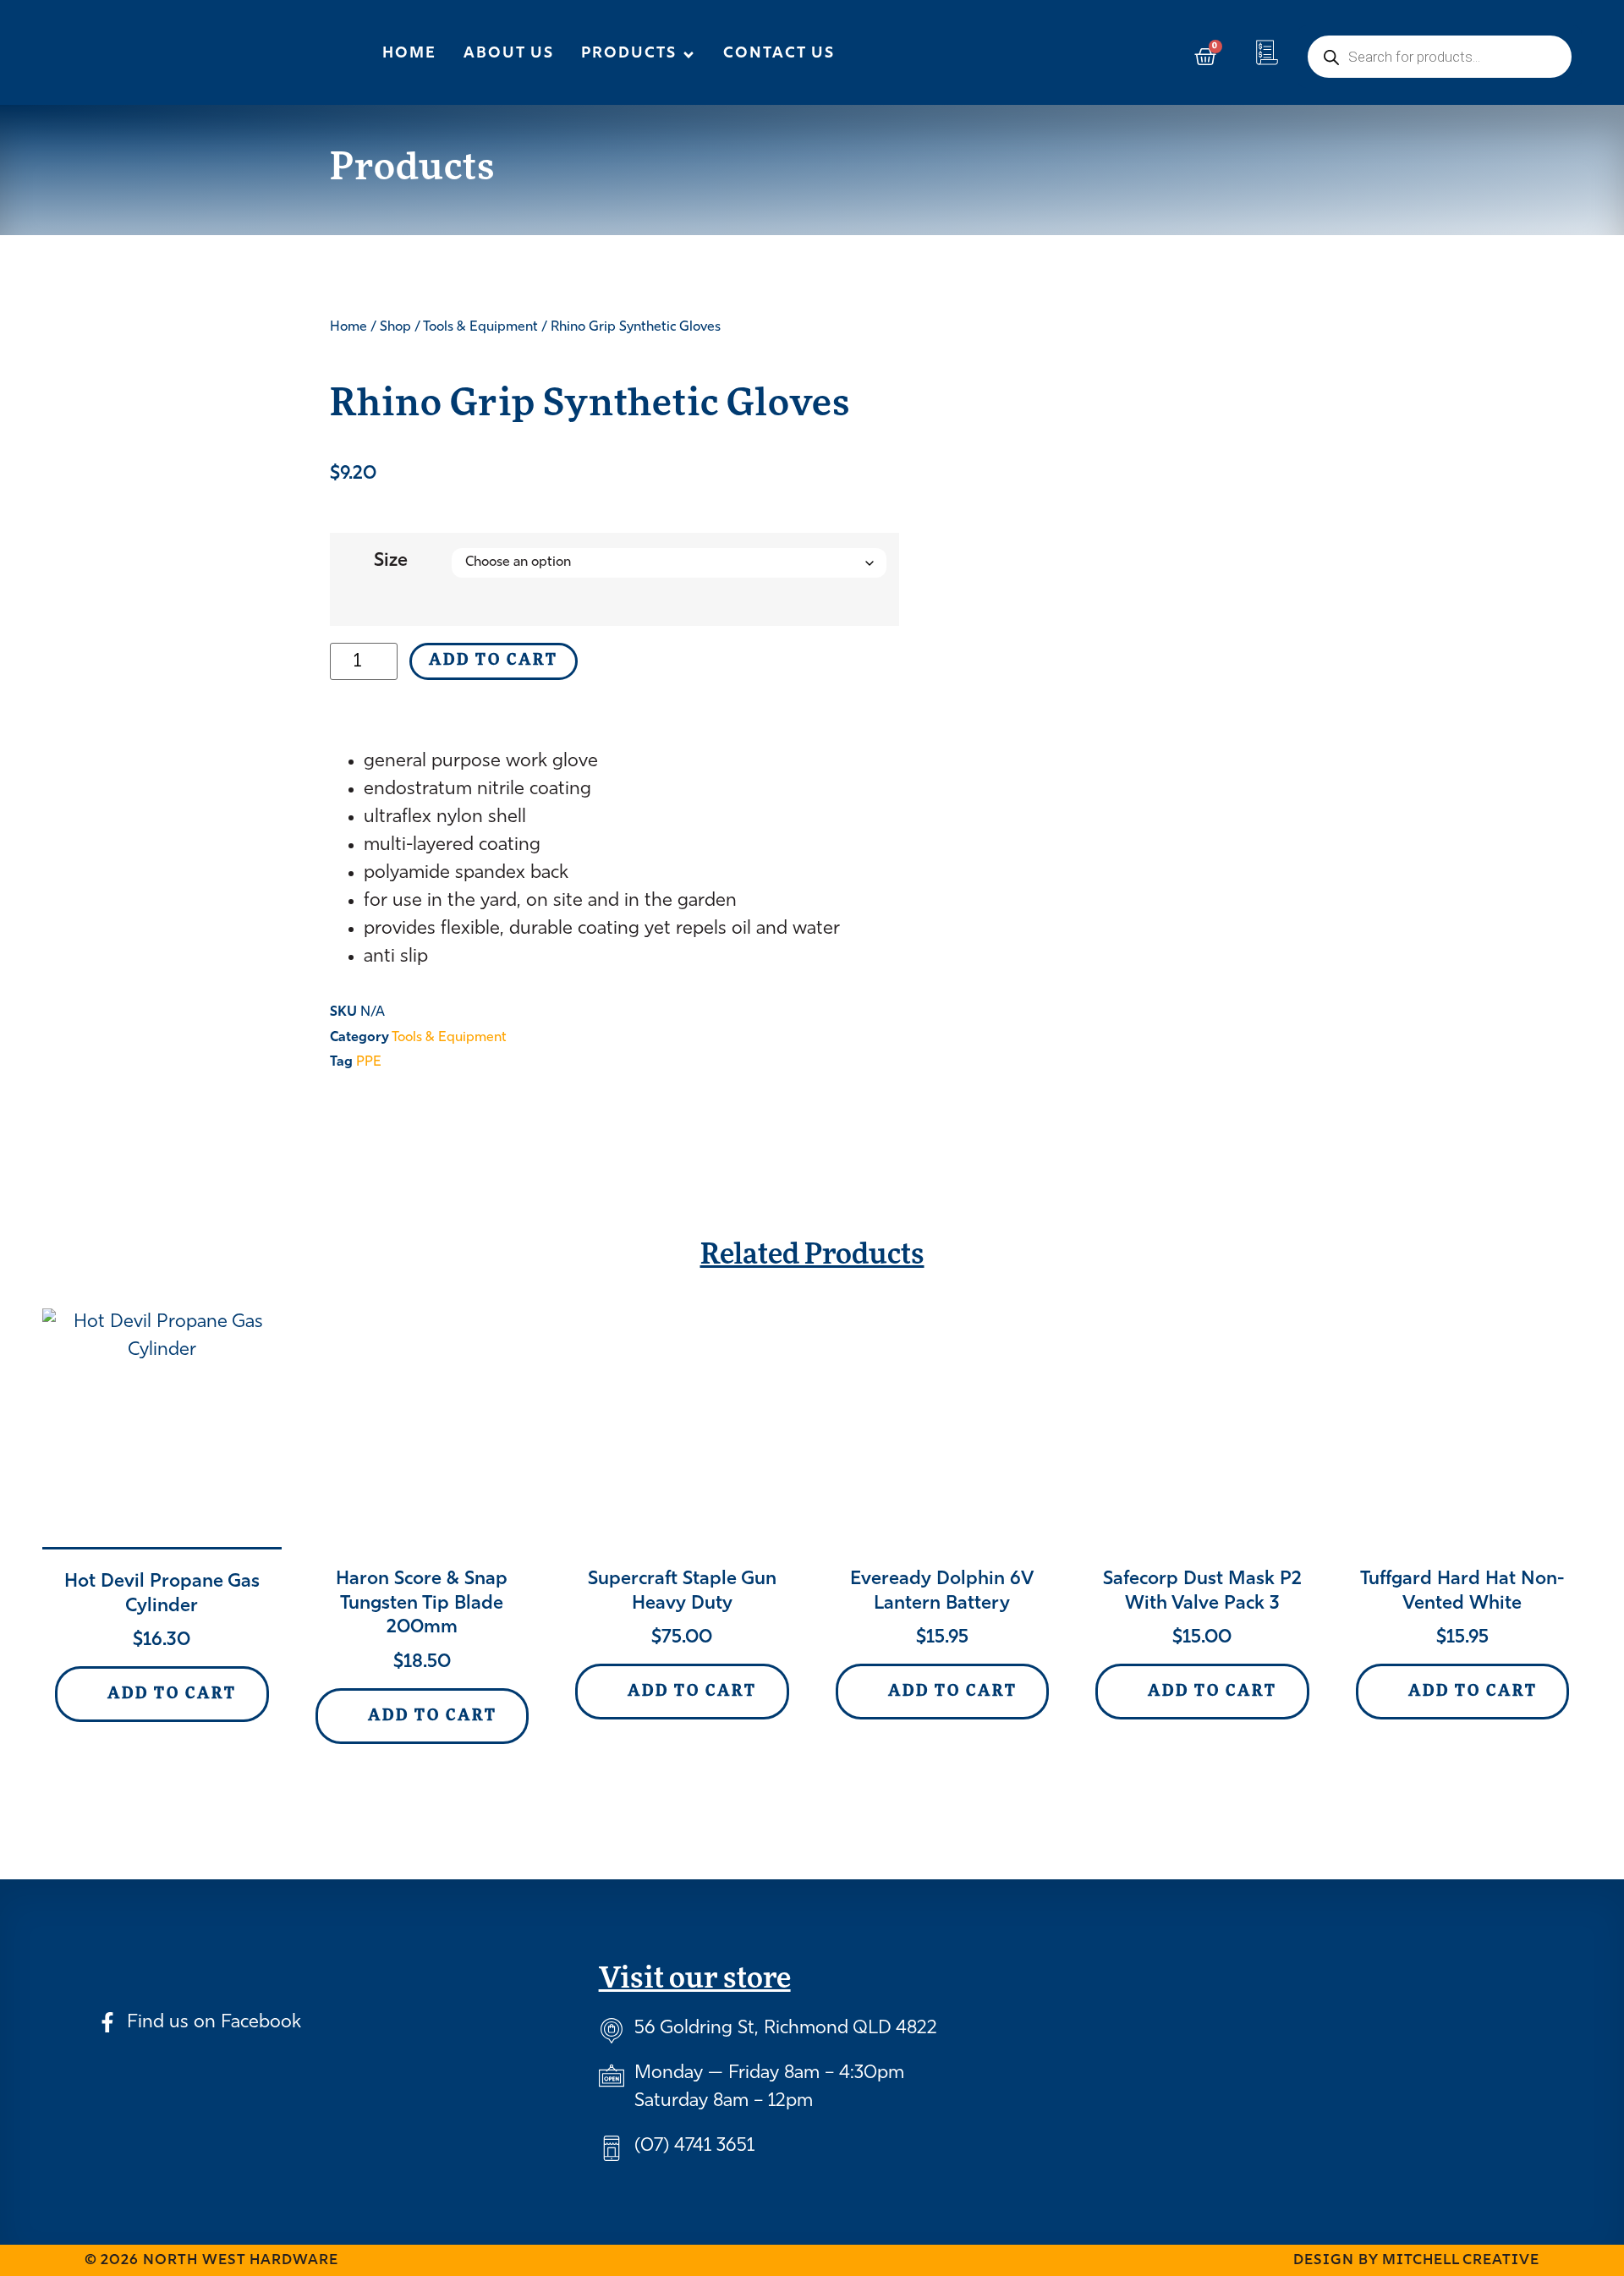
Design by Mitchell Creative (1416, 2260)
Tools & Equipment (480, 327)
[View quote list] (1267, 52)
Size (391, 561)
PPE (369, 1062)
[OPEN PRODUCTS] (689, 55)
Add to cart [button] (172, 1695)
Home (348, 327)
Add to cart (494, 661)
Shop (395, 327)
